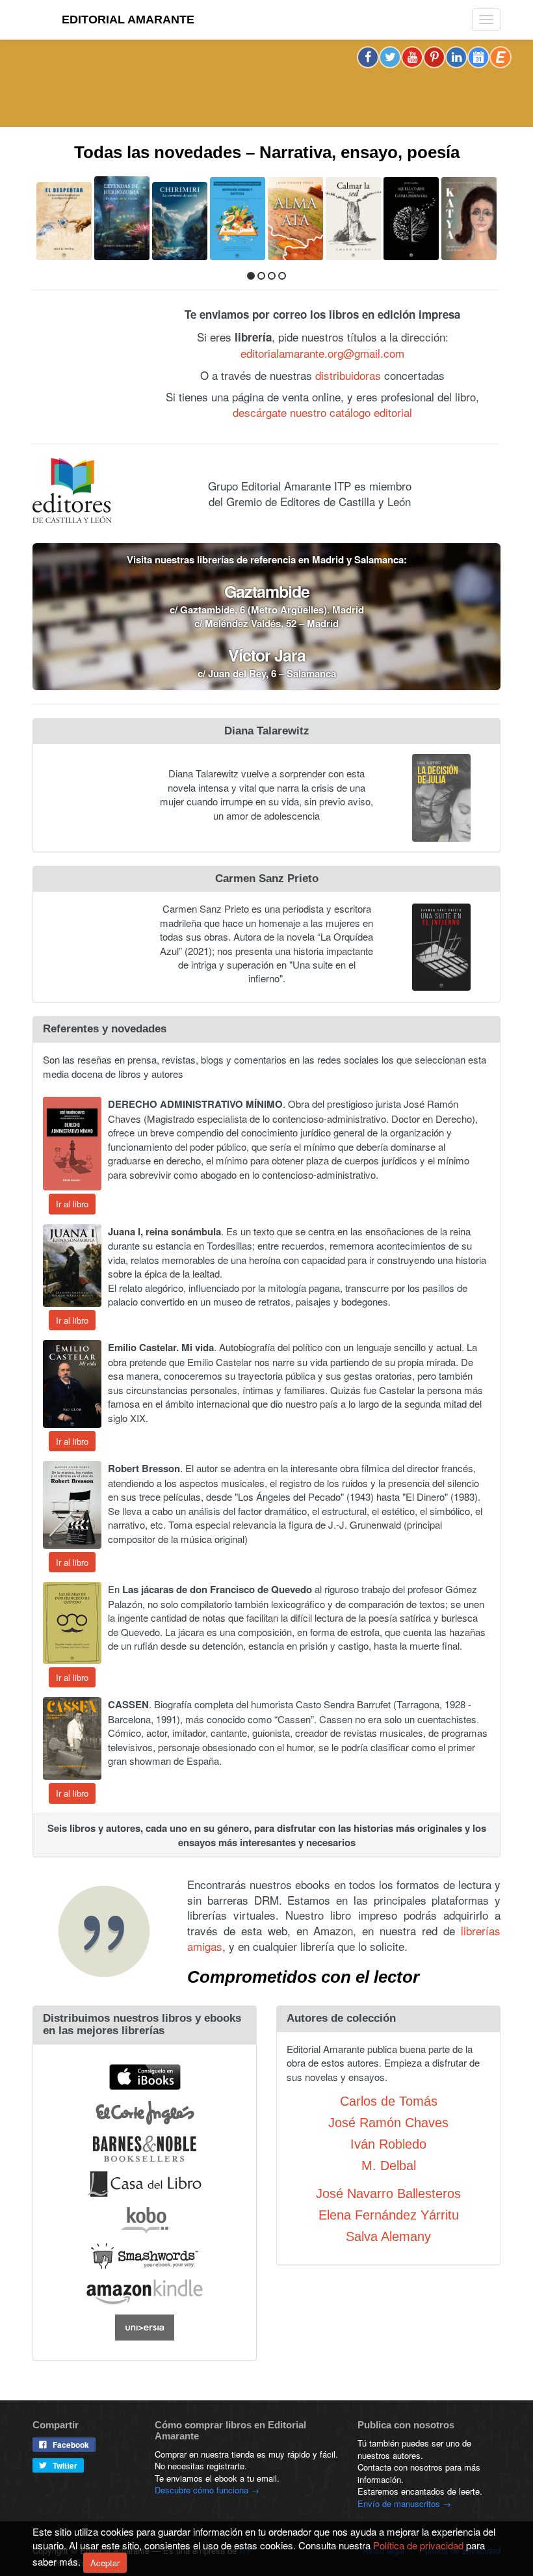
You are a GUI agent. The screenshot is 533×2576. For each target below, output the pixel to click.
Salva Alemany (388, 2235)
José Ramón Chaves (388, 2121)
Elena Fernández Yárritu (389, 2214)
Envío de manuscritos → (404, 2502)
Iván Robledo (388, 2143)
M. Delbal (389, 2164)
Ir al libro (72, 1203)
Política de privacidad (418, 2545)
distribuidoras (348, 374)
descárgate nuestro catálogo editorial (322, 411)
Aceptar (105, 2563)
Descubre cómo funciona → (207, 2489)
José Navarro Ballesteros (388, 2192)
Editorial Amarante (128, 20)
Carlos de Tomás (389, 2100)
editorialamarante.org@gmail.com (322, 352)
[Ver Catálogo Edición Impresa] (85, 371)
